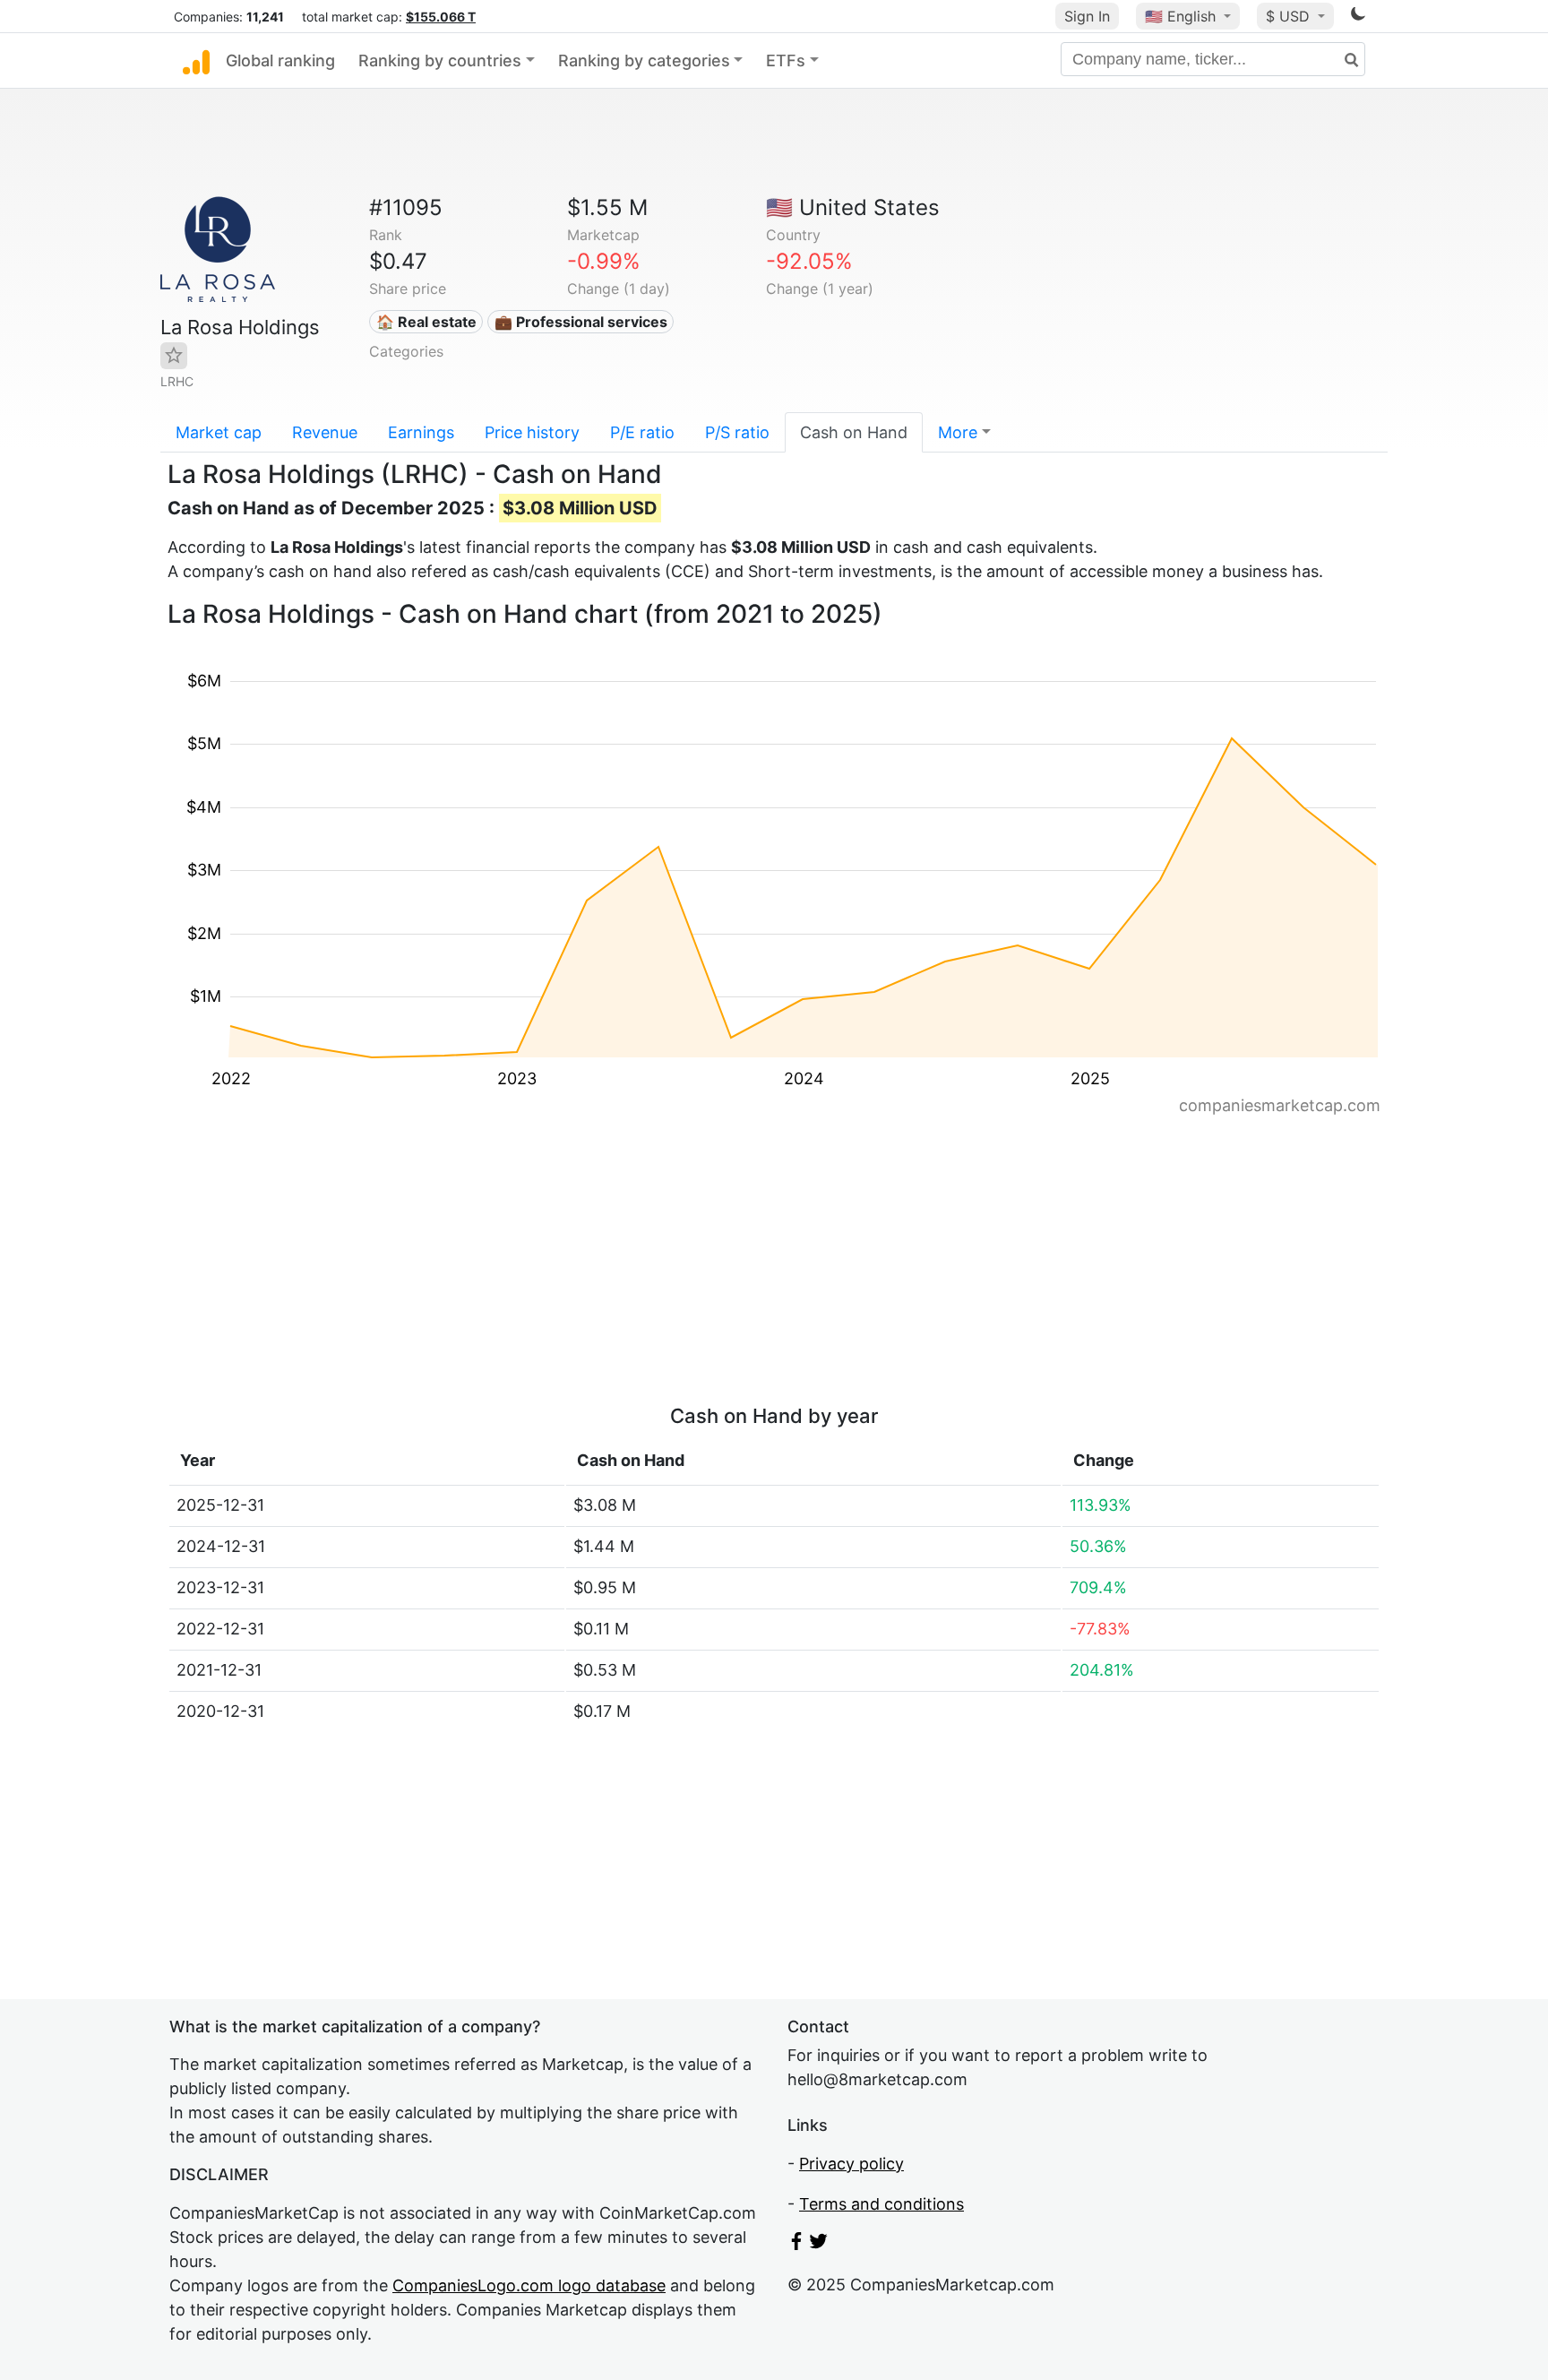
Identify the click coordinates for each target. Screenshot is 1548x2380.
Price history (532, 432)
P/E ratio (642, 432)
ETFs (786, 60)
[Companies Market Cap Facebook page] (796, 2244)
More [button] (958, 432)
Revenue (325, 432)
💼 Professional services (581, 322)
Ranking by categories (644, 60)
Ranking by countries (440, 60)
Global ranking (280, 60)
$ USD (1290, 16)
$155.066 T (441, 17)
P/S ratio (737, 432)
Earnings (421, 432)
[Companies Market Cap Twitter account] (819, 2244)
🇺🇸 (1180, 16)
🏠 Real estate (426, 322)
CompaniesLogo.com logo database (529, 2285)
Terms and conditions (881, 2204)
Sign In (1087, 16)
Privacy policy (851, 2164)
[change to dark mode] (1358, 17)
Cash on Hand (854, 432)
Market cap (219, 432)
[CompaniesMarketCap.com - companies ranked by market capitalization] (196, 61)
